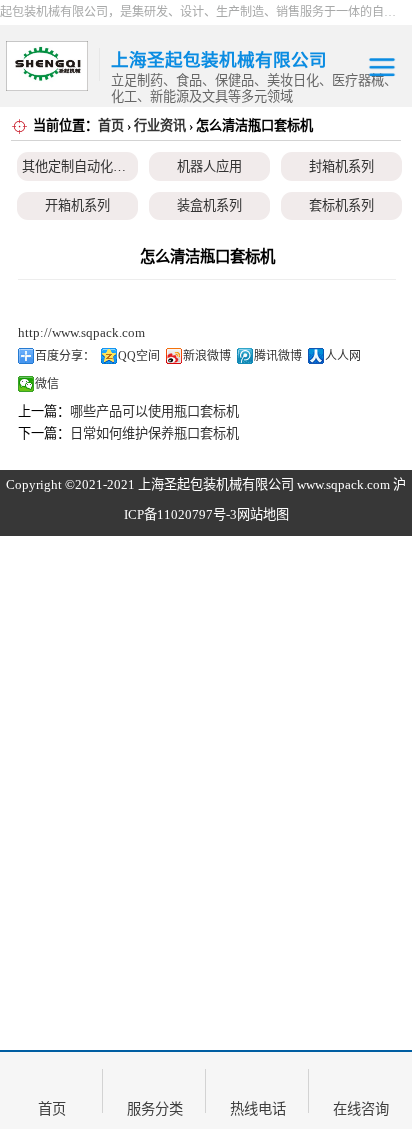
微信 (47, 384)
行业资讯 (160, 125)
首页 (111, 125)
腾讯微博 (278, 356)
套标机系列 (341, 205)
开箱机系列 (77, 205)
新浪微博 (207, 356)
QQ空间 (139, 356)
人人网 (343, 356)
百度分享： (65, 356)
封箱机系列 (341, 166)
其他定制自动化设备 (80, 166)
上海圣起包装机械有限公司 (216, 484)
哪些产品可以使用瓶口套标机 (154, 411)
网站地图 (263, 514)
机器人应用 (209, 166)
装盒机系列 (209, 205)
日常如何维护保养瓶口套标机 (154, 433)
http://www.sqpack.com (81, 332)
